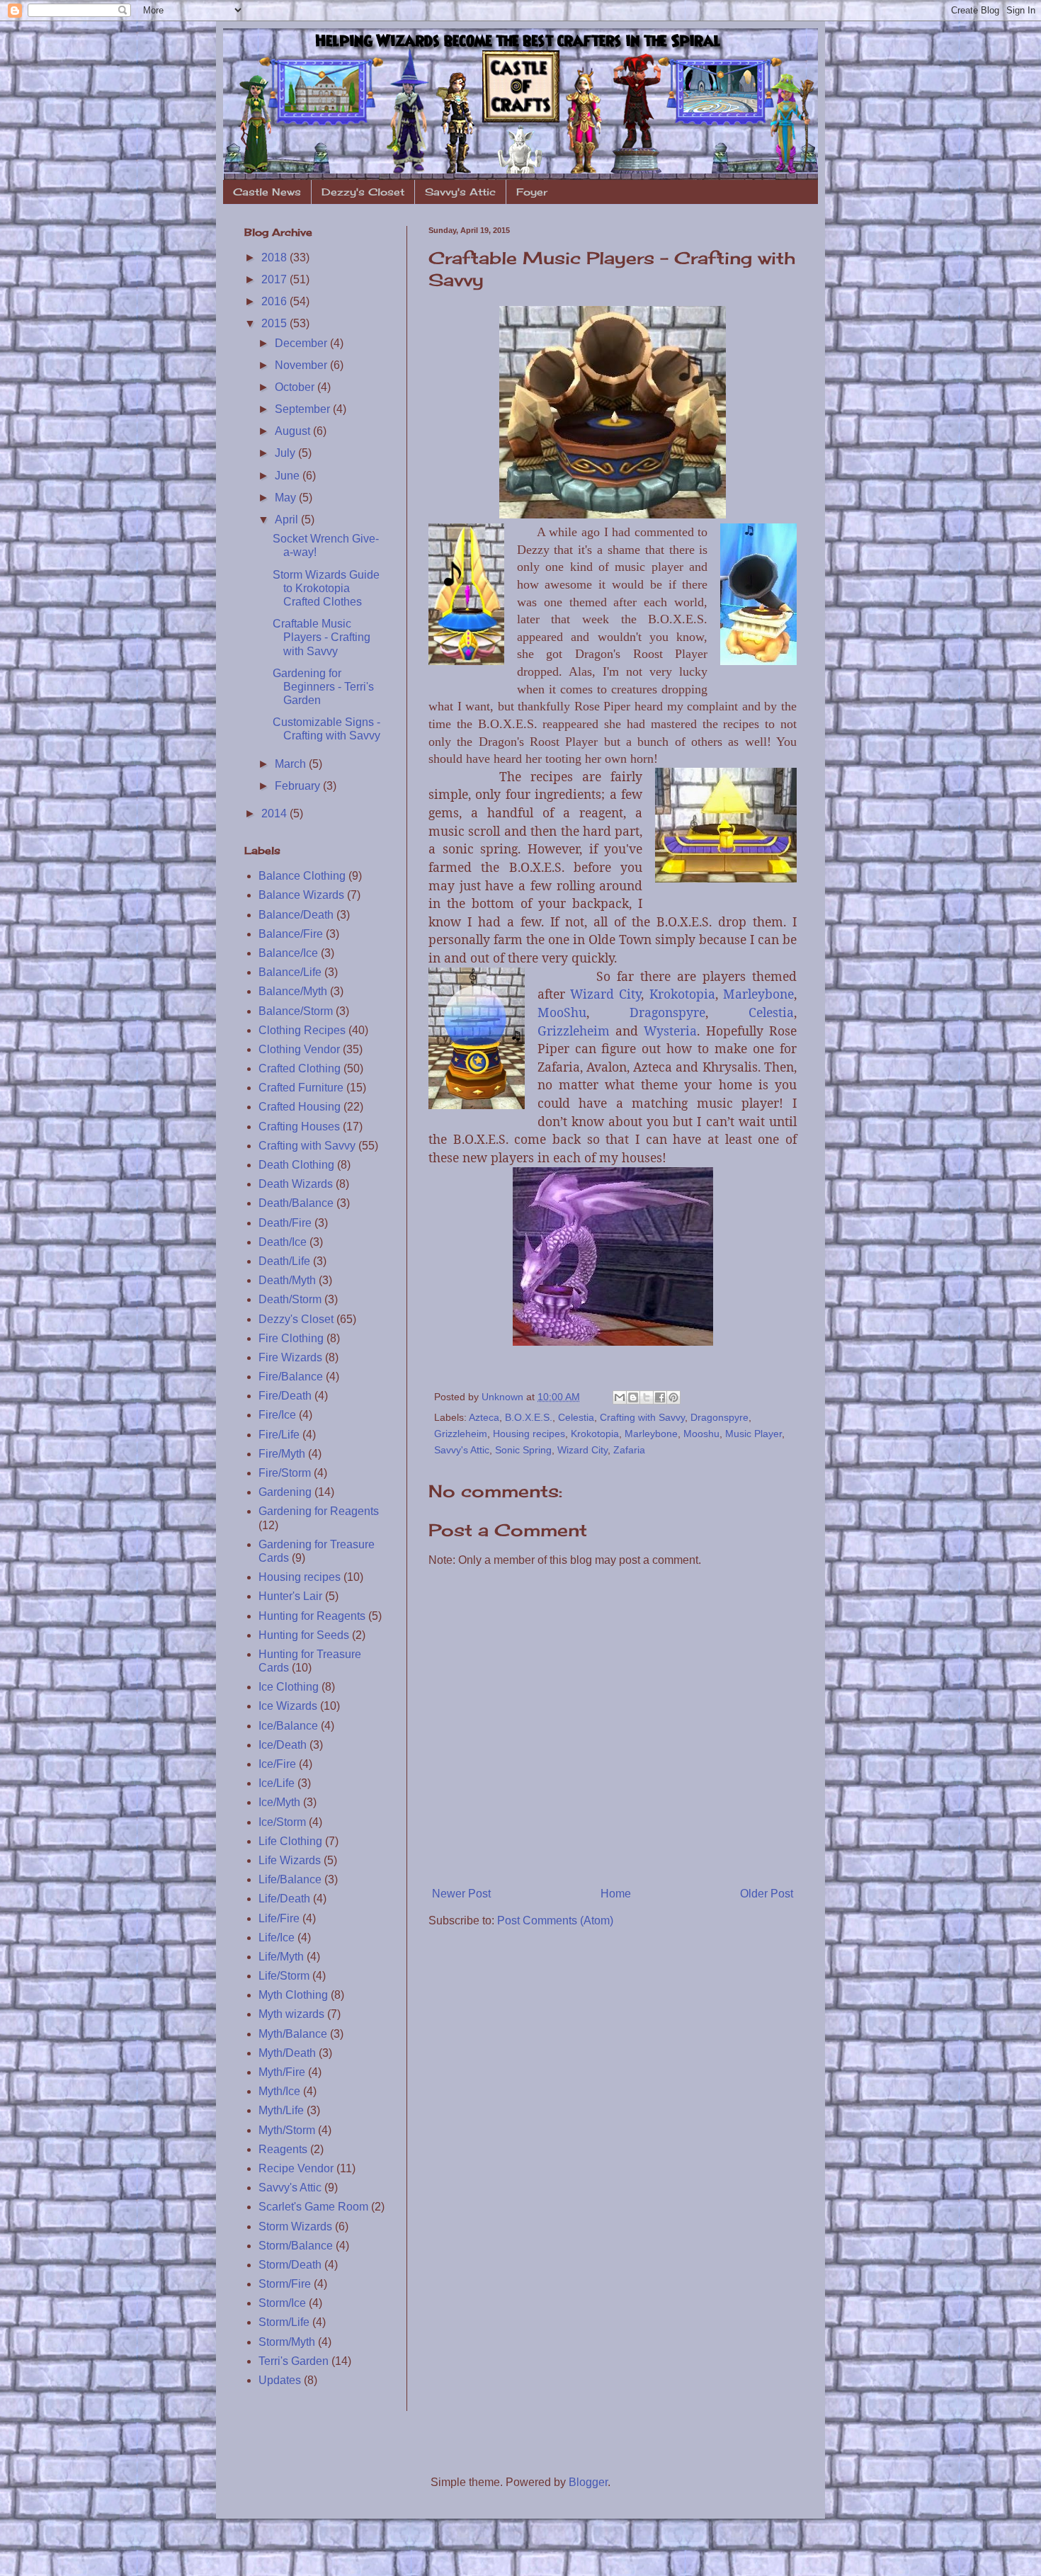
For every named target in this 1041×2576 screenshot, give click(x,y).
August (294, 431)
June (289, 476)
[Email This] (620, 1397)
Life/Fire (279, 1918)
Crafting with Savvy (642, 1417)
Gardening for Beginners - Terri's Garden (323, 687)
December (302, 343)
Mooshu (701, 1434)
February (299, 786)
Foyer (532, 192)
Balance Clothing (302, 876)
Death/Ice (283, 1242)
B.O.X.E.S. (529, 1417)
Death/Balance (296, 1203)
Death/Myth (287, 1280)
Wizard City (605, 994)
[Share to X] (647, 1397)
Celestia (771, 1012)
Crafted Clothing (300, 1068)
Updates (280, 2380)
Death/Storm (290, 1299)
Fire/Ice (277, 1415)
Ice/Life (277, 1783)
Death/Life (284, 1261)
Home (616, 1894)
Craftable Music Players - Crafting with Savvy (322, 637)
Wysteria (670, 1031)
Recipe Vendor (296, 2168)
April (288, 520)
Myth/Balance (293, 2034)
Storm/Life (284, 2322)
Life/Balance (290, 1879)
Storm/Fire (285, 2284)
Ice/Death (283, 1745)
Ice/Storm (282, 1822)
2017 (275, 279)
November (302, 365)
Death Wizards (296, 1184)
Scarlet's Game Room (313, 2207)
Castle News (267, 192)
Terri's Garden (294, 2361)
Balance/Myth (293, 991)
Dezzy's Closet (363, 192)
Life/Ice (277, 1937)
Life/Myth (281, 1957)
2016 (275, 301)
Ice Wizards (288, 1706)
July (286, 453)
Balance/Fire (291, 934)
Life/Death (284, 1899)
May (287, 498)
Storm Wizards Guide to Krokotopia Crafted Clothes (326, 588)
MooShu (562, 1012)
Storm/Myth (287, 2342)
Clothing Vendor (299, 1049)
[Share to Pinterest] (673, 1397)
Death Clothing (296, 1165)
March (292, 764)
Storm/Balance (296, 2246)
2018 (275, 257)
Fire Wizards (290, 1357)
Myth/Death (287, 2053)
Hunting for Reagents (312, 1616)
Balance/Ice (288, 953)
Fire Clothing (291, 1338)
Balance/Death (296, 915)
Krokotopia (682, 994)
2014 (275, 813)
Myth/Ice (279, 2091)
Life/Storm (284, 1976)
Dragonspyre (667, 1012)
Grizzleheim (574, 1031)
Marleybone (758, 994)
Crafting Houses (299, 1127)
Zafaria (629, 1450)
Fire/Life (279, 1435)
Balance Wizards (301, 895)
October (296, 387)
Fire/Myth (282, 1454)
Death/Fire (285, 1223)
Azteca (484, 1417)
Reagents (283, 2149)
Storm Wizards (295, 2226)
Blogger (588, 2482)
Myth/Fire (282, 2072)
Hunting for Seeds (304, 1635)
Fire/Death (285, 1396)
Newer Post (461, 1894)
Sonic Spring (523, 1450)
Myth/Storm (287, 2130)
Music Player (753, 1434)
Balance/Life (290, 972)
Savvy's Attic (460, 192)
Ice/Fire (277, 1764)
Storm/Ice (282, 2303)
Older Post (767, 1894)
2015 (275, 323)
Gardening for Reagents (319, 1511)
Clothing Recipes (302, 1030)
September (304, 409)
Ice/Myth (279, 1802)
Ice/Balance (288, 1726)
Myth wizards (291, 2014)
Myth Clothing (293, 1995)
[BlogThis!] (633, 1397)
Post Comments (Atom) (555, 1920)
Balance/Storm (296, 1011)
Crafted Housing (300, 1107)
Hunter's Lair (290, 1596)
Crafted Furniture (301, 1088)
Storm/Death (290, 2265)
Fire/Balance (291, 1377)
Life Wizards (290, 1860)
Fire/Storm (285, 1473)
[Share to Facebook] (660, 1397)
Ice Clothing (289, 1687)
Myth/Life (281, 2110)
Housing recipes (529, 1434)
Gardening (285, 1492)
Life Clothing (290, 1841)
